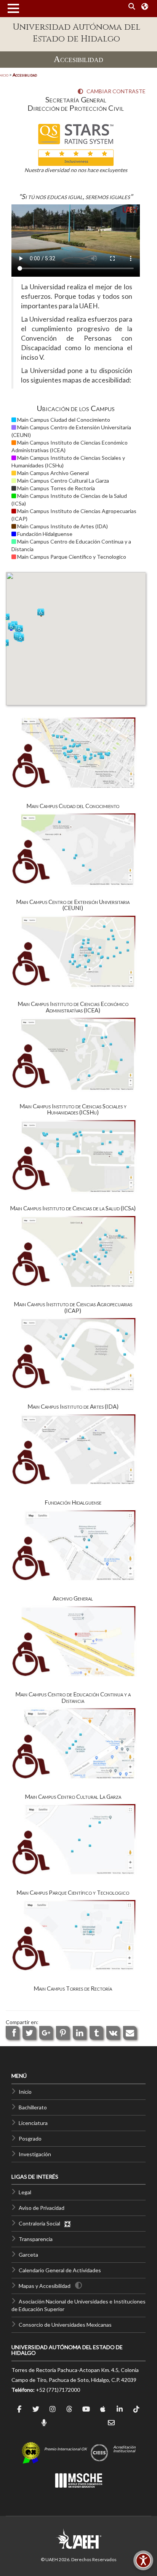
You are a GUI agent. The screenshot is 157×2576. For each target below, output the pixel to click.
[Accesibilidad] (143, 2560)
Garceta (28, 2255)
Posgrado (30, 2138)
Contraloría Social (41, 2223)
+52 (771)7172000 (58, 2390)
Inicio (25, 2092)
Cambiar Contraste (114, 91)
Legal (25, 2192)
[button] (21, 638)
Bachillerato (33, 2107)
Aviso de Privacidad (42, 2208)
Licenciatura (33, 2123)
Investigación (35, 2154)
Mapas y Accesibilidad (45, 2286)
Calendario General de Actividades (60, 2270)
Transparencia (36, 2239)
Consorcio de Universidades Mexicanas (65, 2325)
